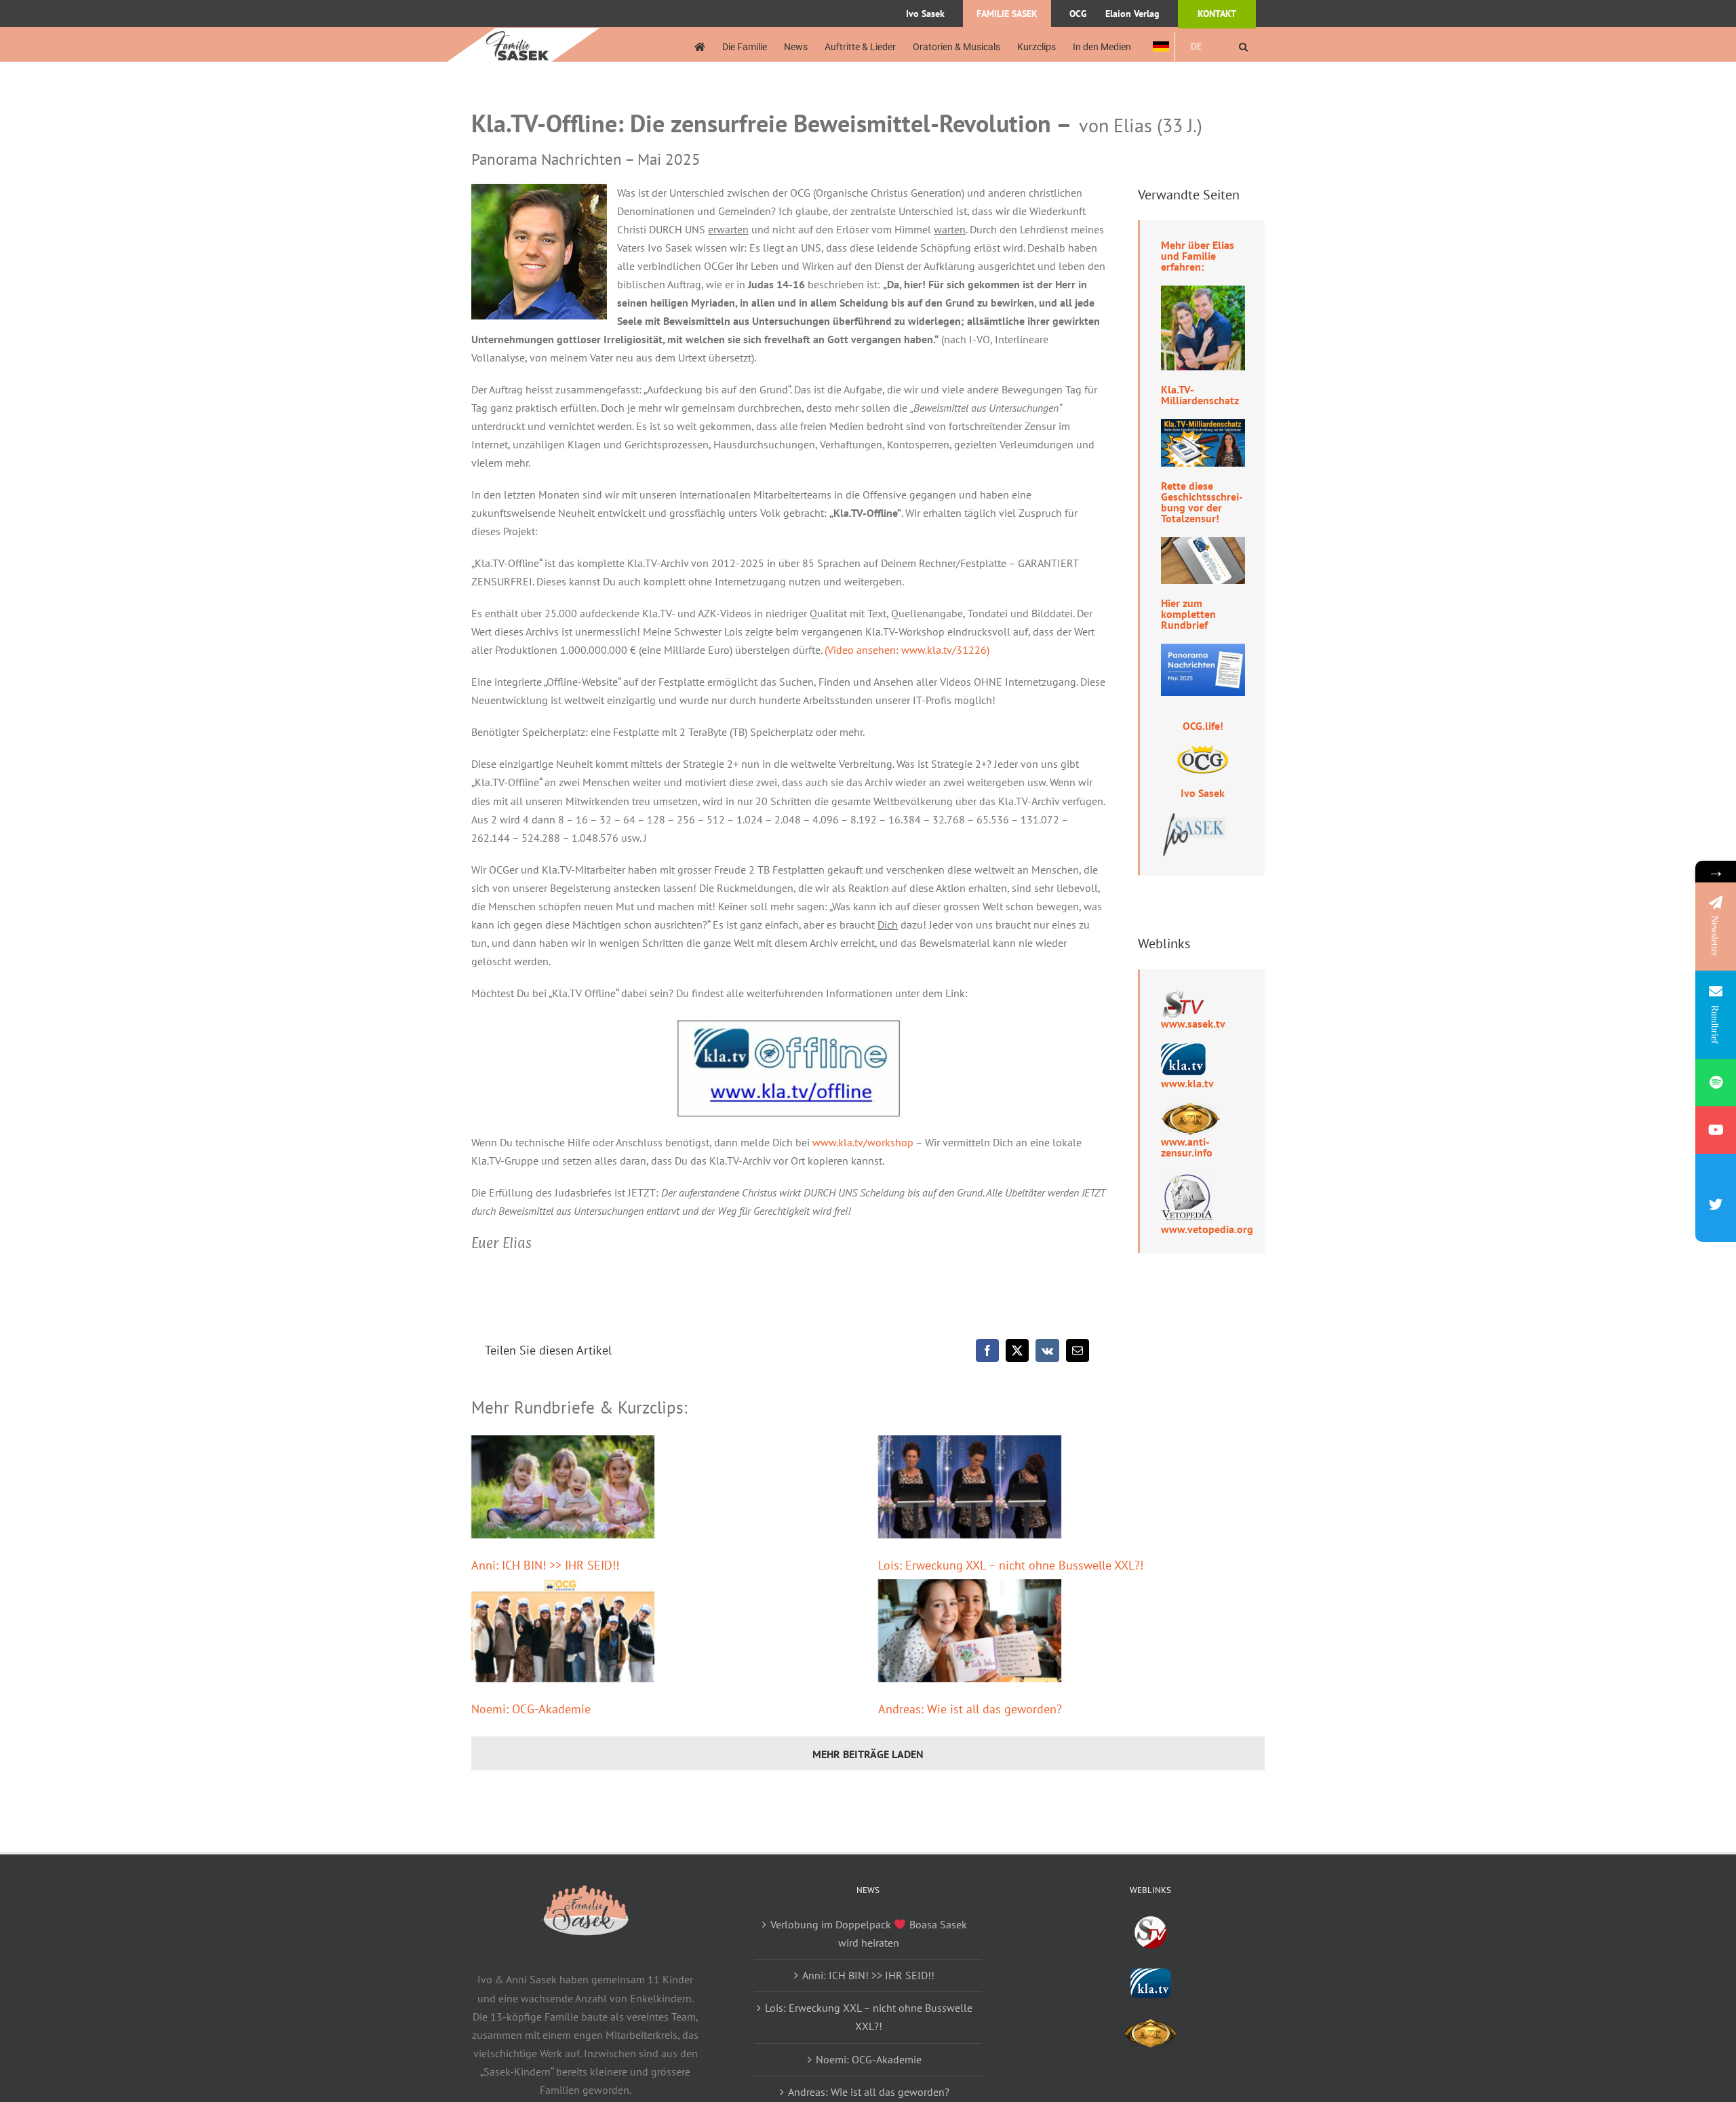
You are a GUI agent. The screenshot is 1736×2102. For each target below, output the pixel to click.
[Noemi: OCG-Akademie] (563, 1631)
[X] (1017, 1350)
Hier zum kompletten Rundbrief (1188, 614)
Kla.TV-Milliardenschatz (1200, 395)
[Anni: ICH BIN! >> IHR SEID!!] (563, 1487)
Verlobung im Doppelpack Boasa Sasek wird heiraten (868, 1933)
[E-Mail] (1078, 1350)
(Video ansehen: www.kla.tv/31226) (907, 650)
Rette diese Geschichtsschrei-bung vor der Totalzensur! (1202, 502)
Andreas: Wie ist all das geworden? (970, 1709)
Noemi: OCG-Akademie (531, 1709)
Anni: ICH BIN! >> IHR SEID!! (545, 1565)
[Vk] (1047, 1350)
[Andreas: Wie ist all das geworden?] (970, 1631)
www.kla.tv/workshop (863, 1142)
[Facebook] (987, 1350)
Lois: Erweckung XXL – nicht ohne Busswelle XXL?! (1011, 1565)
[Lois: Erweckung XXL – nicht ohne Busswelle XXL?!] (970, 1487)
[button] (1243, 46)
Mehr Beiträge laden (868, 1754)
